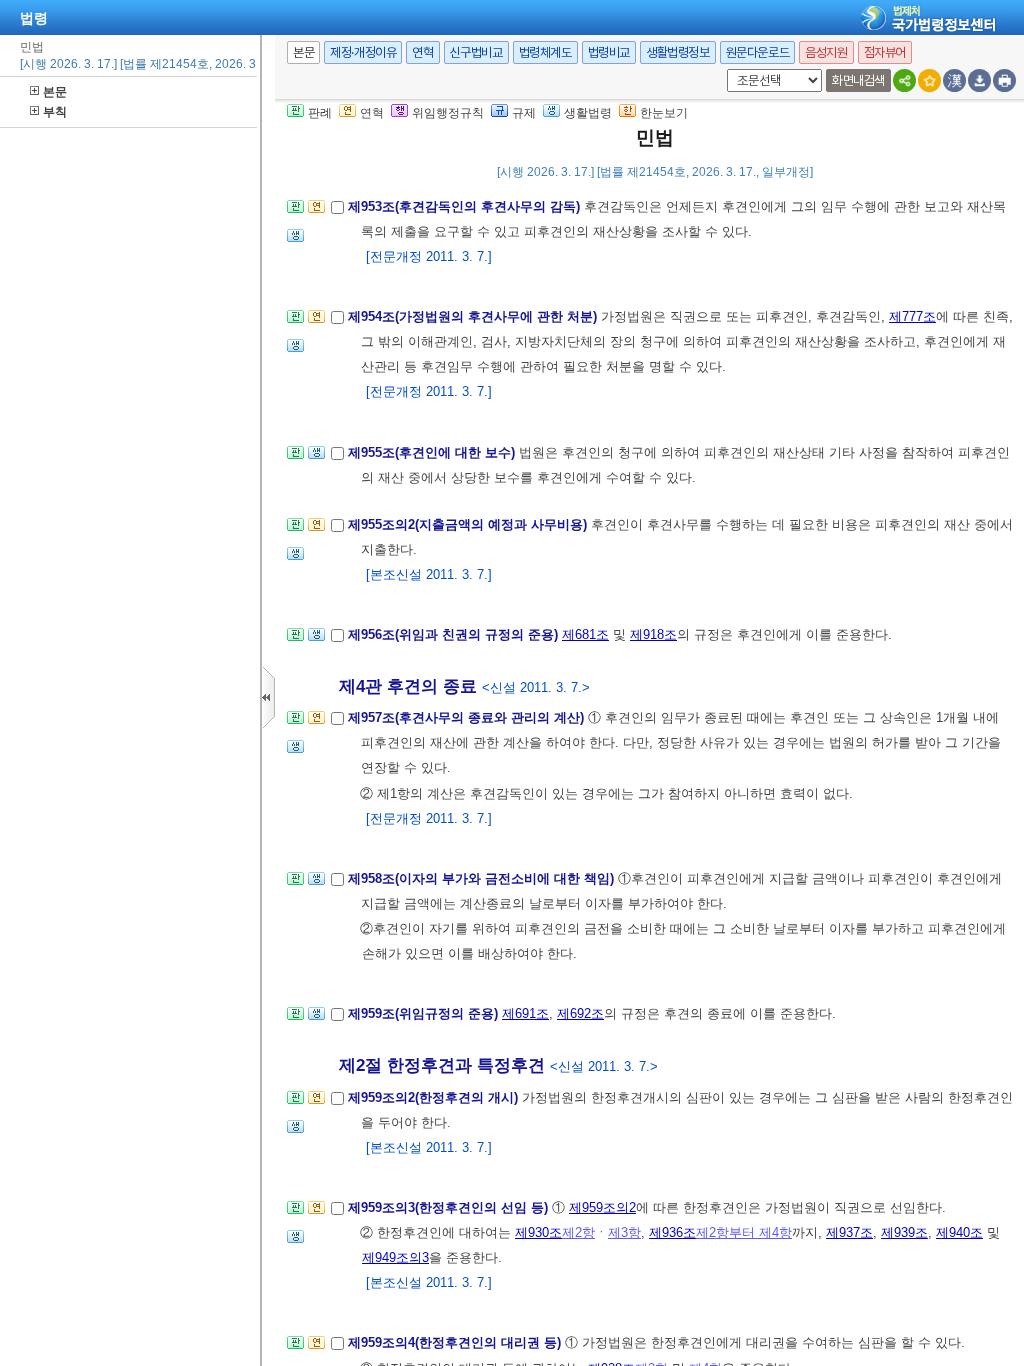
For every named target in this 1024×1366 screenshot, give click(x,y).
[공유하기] (904, 80)
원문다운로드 (758, 52)
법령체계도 (545, 52)
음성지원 (826, 52)
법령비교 (609, 52)
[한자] (954, 80)
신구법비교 (476, 52)
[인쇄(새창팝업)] (1004, 80)
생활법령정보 (678, 52)
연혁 (422, 52)
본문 (55, 92)
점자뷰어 (885, 52)
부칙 (55, 112)
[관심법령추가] (929, 80)
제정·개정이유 (363, 52)
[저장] (979, 80)
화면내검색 (858, 80)
